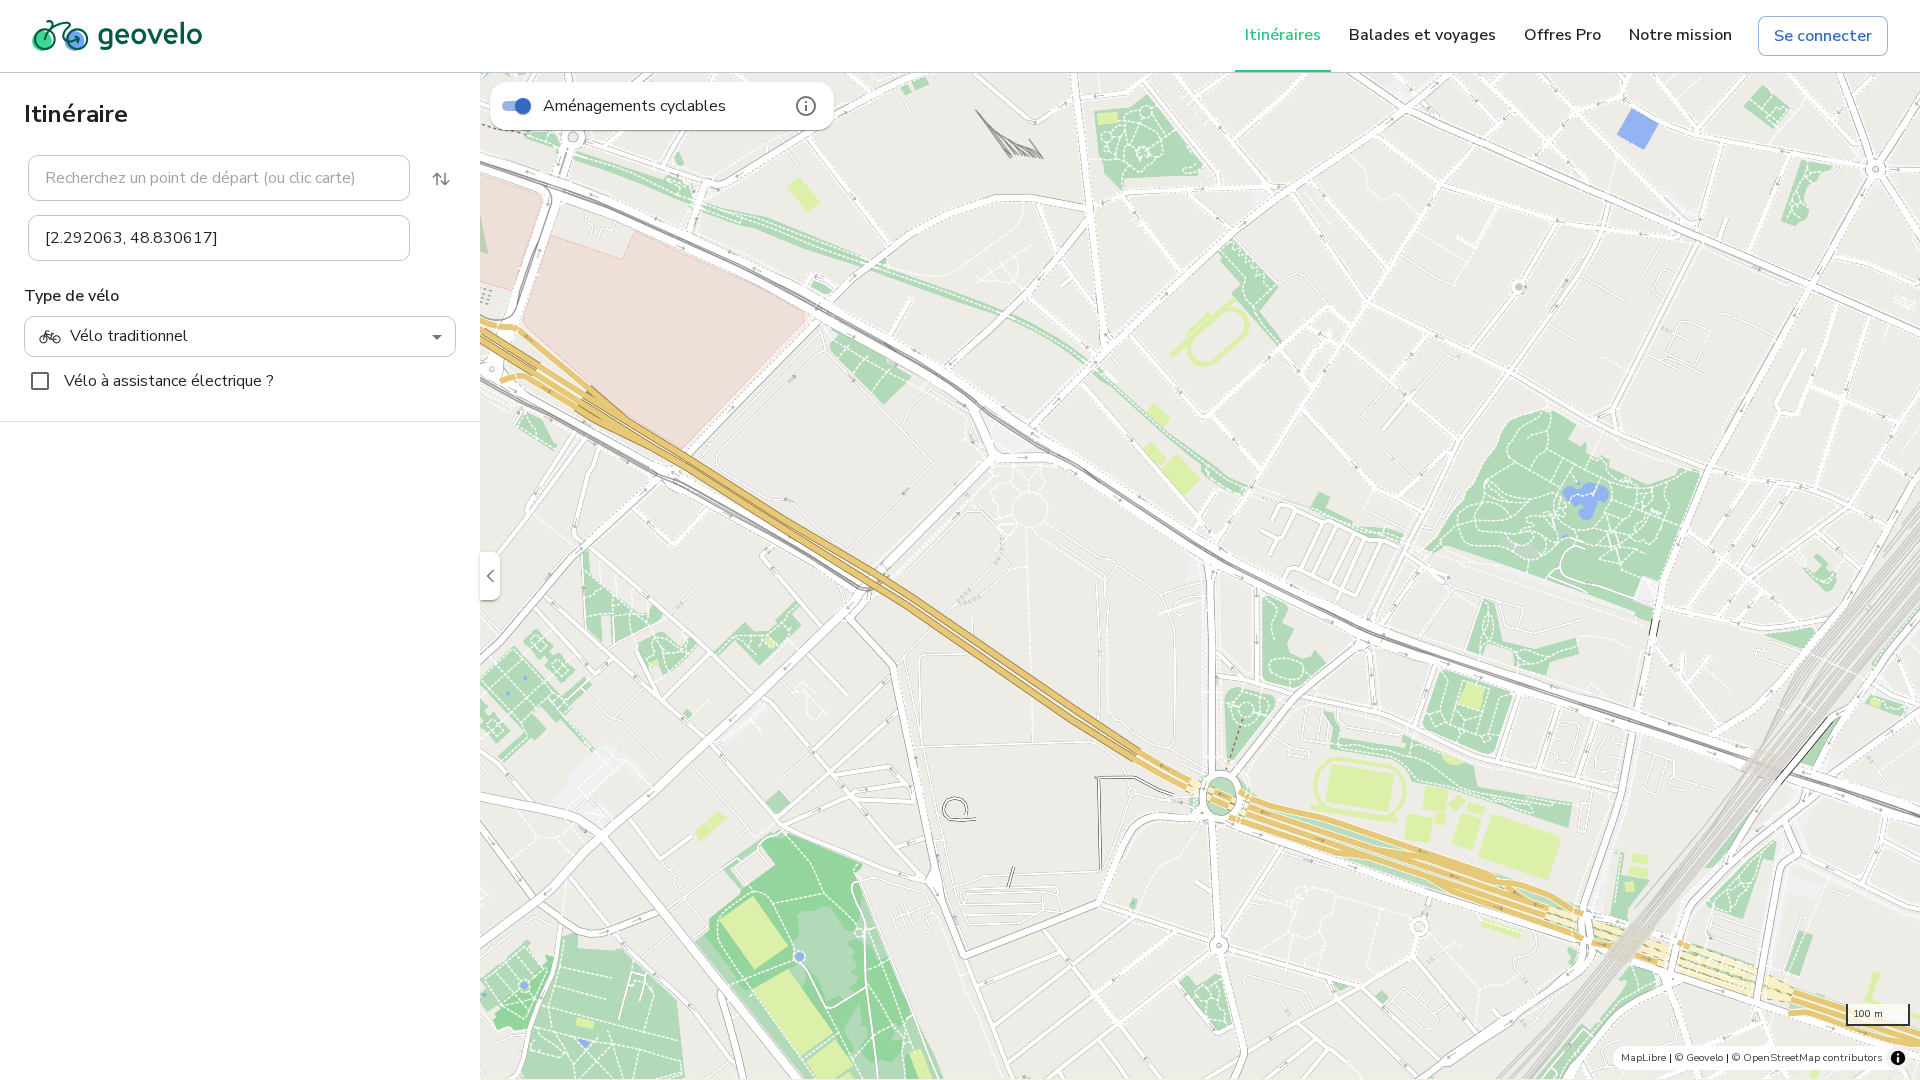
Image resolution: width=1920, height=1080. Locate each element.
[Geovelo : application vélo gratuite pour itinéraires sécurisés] (117, 36)
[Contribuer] (1890, 724)
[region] (1200, 576)
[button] (207, 178)
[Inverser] (441, 179)
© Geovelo (1699, 1057)
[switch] (523, 106)
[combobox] (219, 178)
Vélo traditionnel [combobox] (129, 336)
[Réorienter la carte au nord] (1890, 824)
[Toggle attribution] (1898, 1058)
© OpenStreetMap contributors (1807, 1057)
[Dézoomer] (1890, 924)
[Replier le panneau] (490, 576)
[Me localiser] (1890, 974)
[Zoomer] (1890, 874)
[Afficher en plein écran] (1890, 774)
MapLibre (1643, 1057)
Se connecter (1823, 36)
